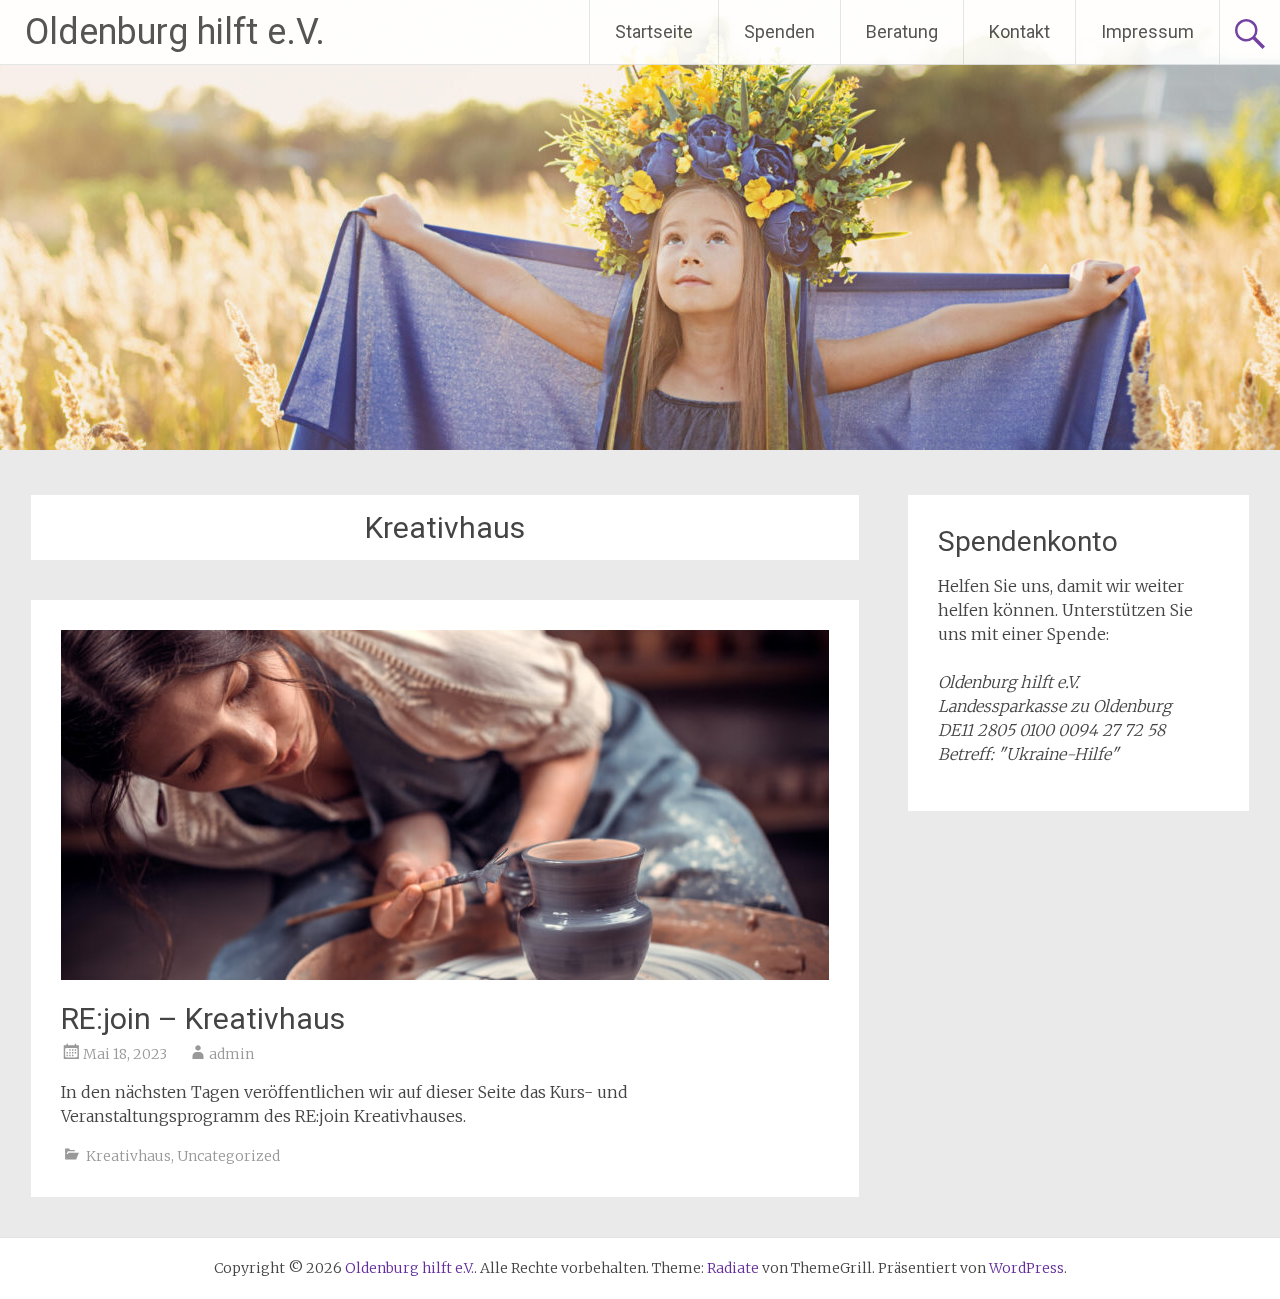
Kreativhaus (128, 1156)
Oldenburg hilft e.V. (175, 32)
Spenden (779, 31)
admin (231, 1054)
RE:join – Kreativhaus (203, 1018)
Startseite (654, 31)
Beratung (902, 31)
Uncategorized (228, 1156)
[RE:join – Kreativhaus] (445, 974)
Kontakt (1019, 31)
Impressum (1147, 31)
